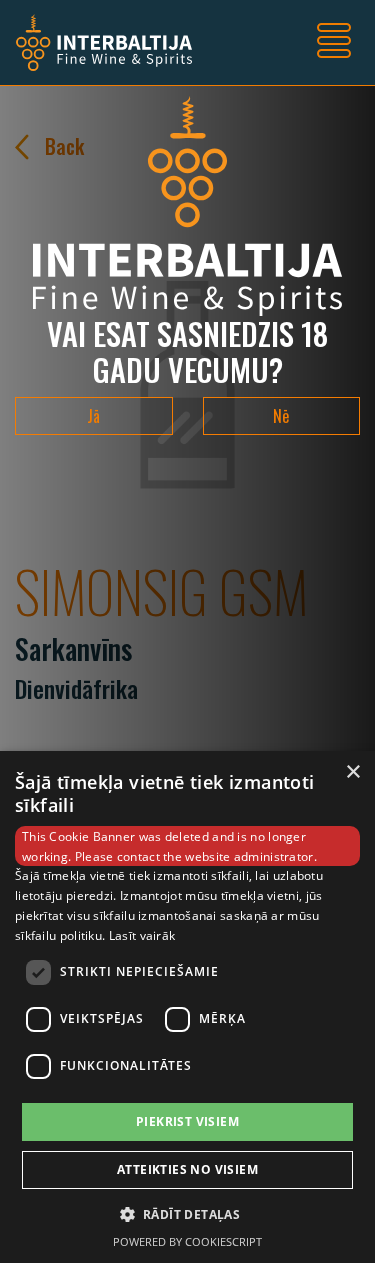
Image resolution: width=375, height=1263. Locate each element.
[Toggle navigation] (334, 43)
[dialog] (187, 1007)
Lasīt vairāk (142, 935)
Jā (93, 416)
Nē (281, 416)
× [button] (352, 772)
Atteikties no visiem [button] (187, 1169)
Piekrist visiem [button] (187, 1121)
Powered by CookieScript (187, 1241)
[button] (188, 1214)
